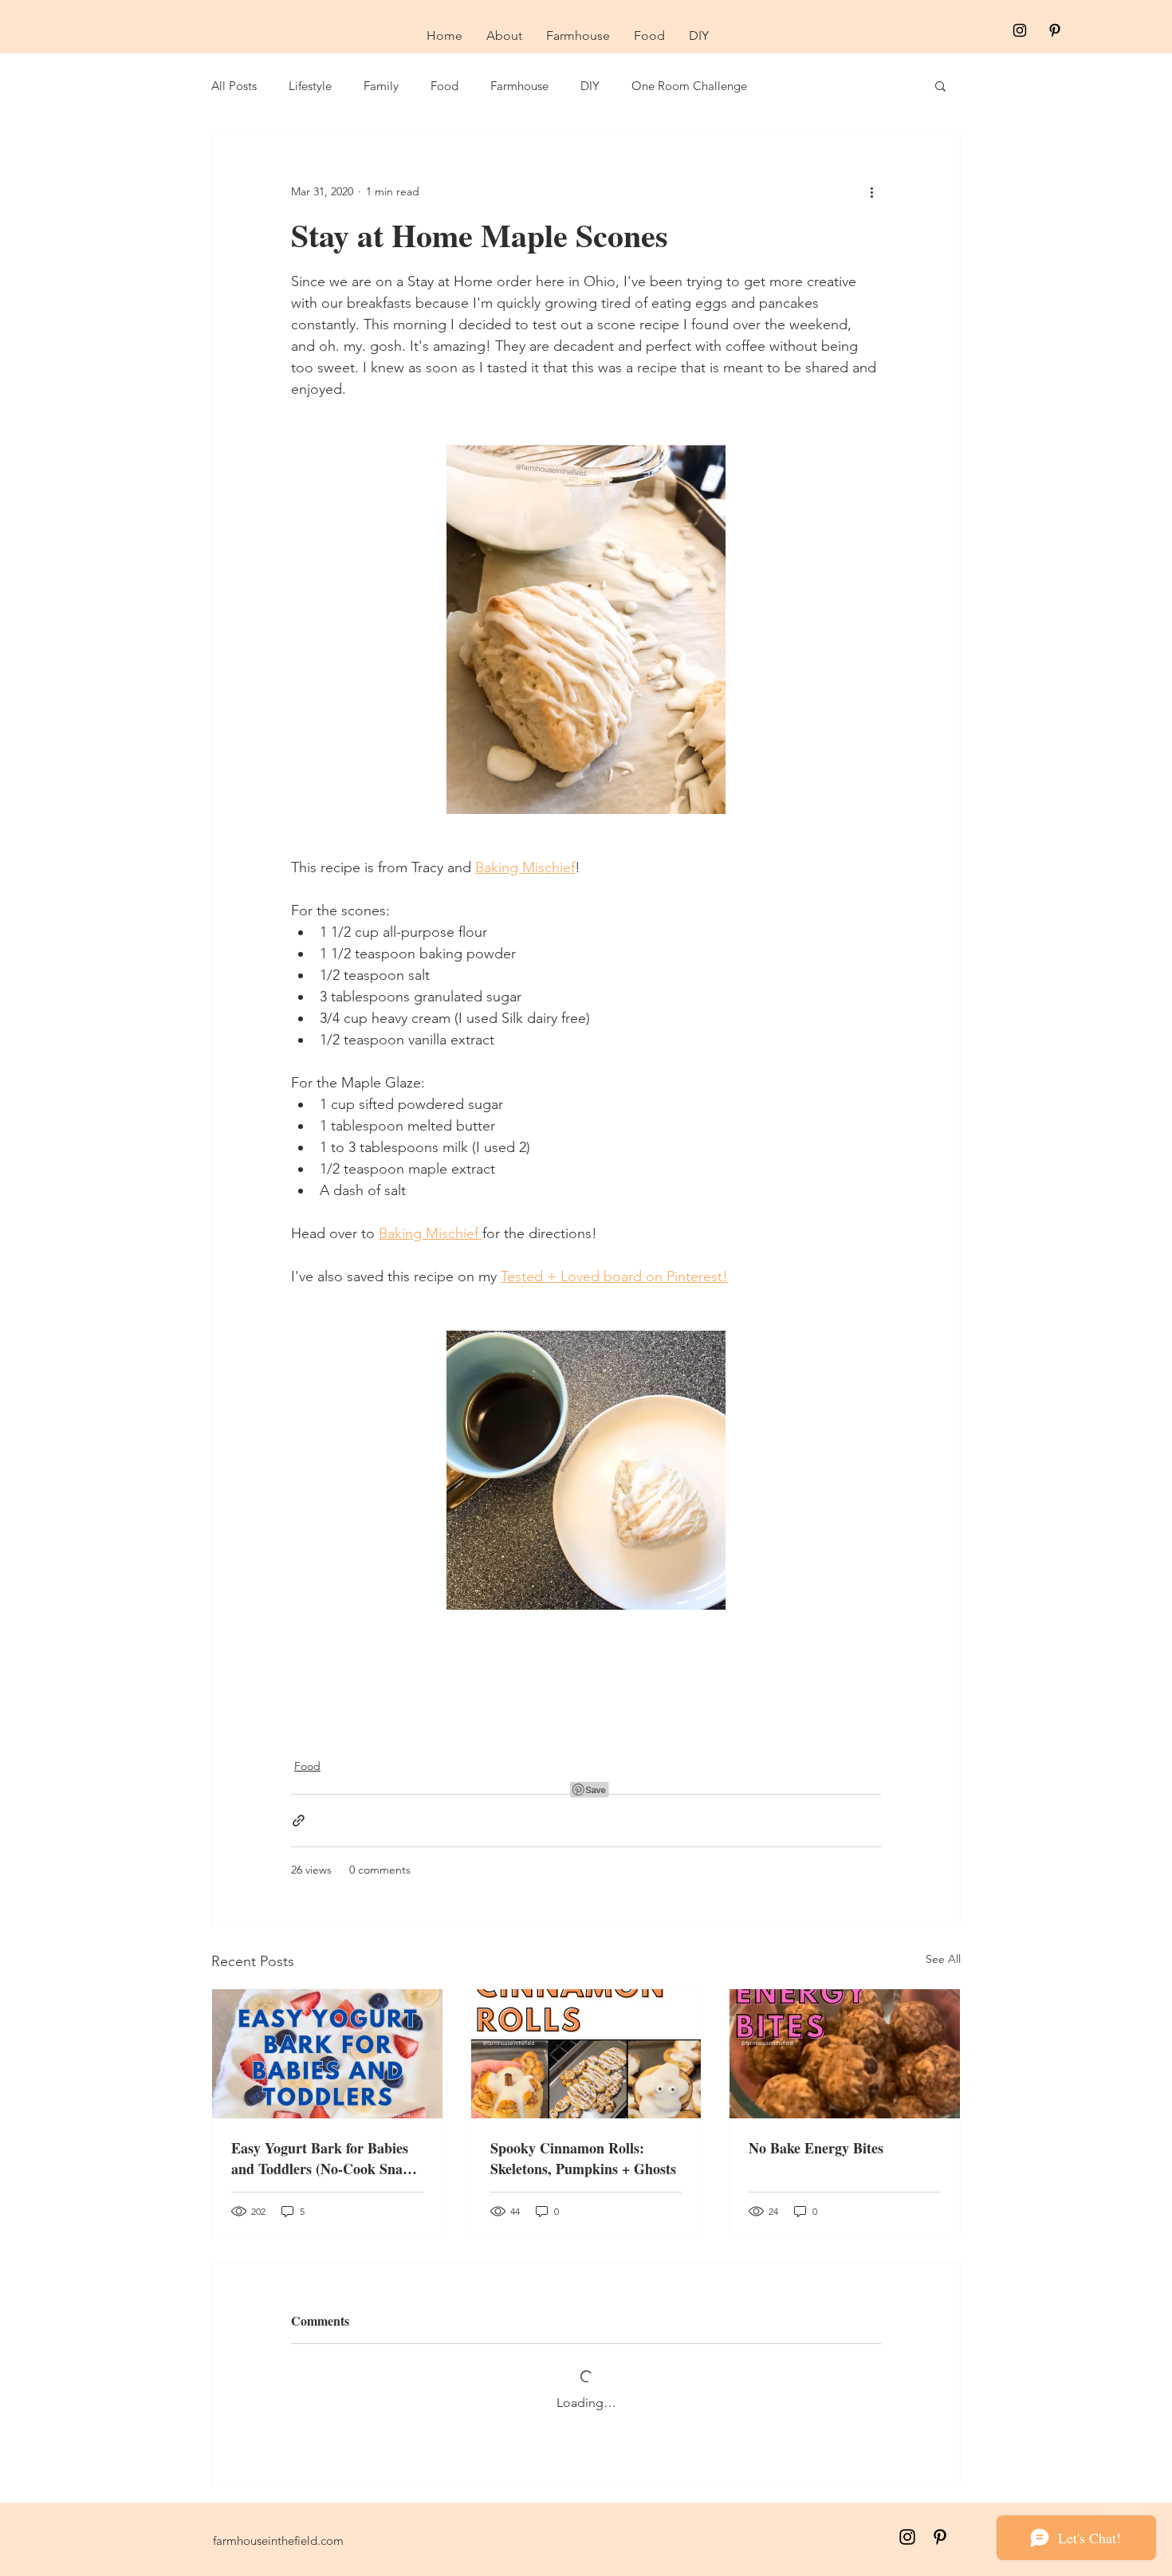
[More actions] (871, 191)
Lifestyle (310, 86)
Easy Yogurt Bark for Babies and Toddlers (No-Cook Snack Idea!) (324, 2158)
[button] (940, 85)
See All (943, 1959)
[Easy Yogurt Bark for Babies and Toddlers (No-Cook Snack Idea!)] (327, 2054)
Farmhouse (519, 86)
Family (381, 86)
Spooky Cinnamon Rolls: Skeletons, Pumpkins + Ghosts (583, 2158)
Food (444, 86)
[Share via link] (299, 1821)
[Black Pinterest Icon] (1055, 30)
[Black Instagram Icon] (1020, 30)
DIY (590, 86)
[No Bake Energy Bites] (845, 2054)
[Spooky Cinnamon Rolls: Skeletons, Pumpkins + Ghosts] (586, 2054)
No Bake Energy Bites (816, 2148)
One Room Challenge (689, 86)
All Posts (234, 86)
